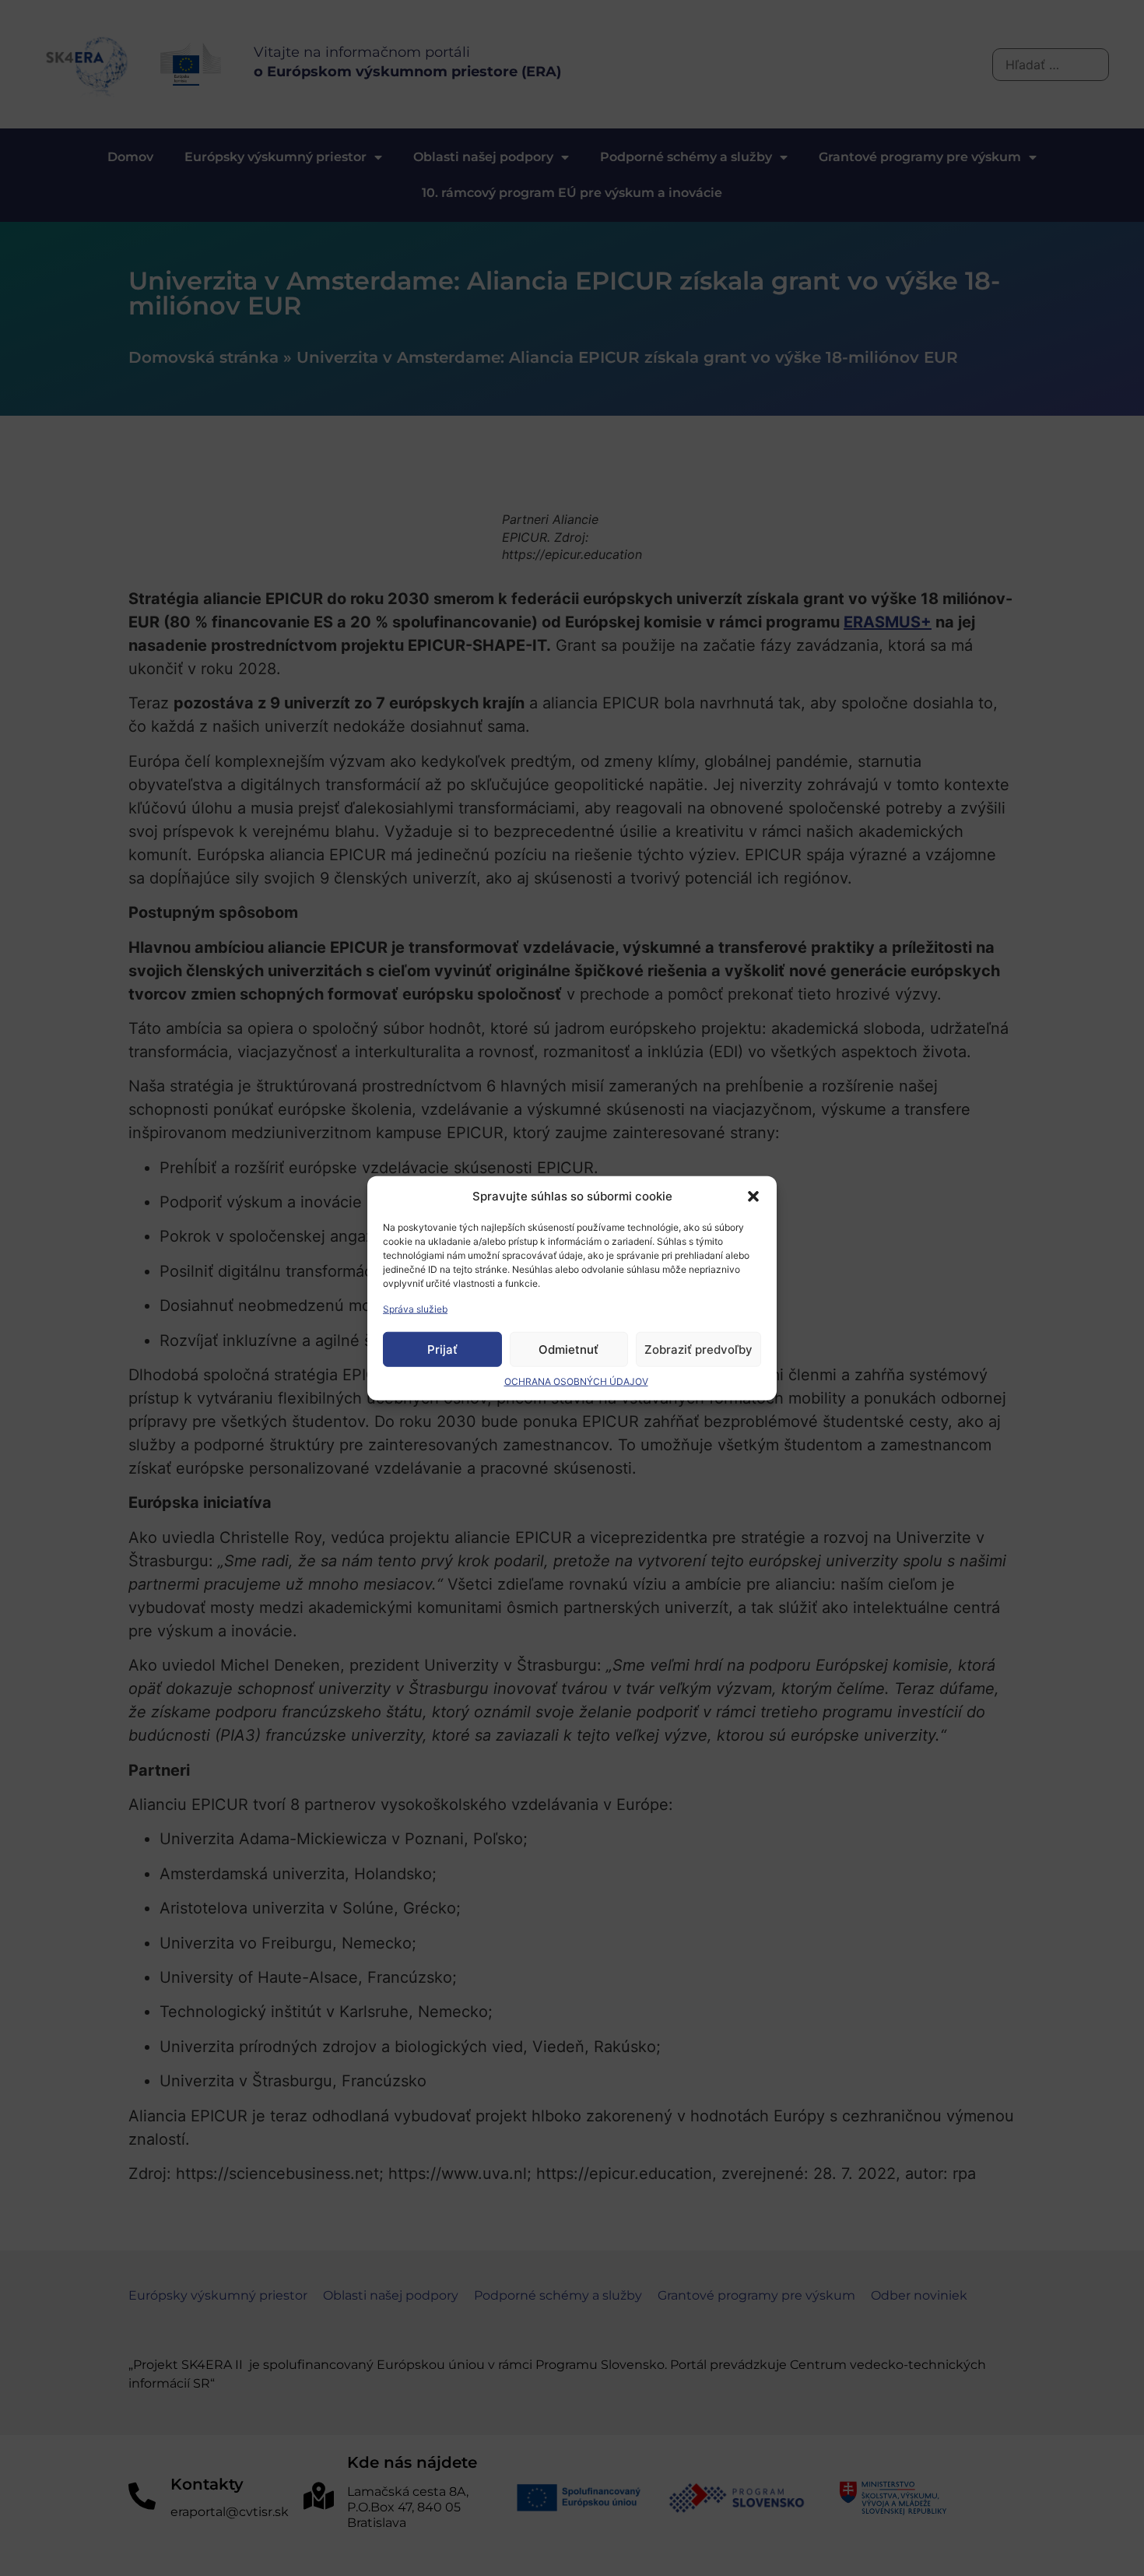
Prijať (442, 1349)
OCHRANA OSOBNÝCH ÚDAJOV (576, 1381)
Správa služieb (415, 1309)
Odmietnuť (568, 1349)
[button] (753, 1197)
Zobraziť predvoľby (698, 1349)
